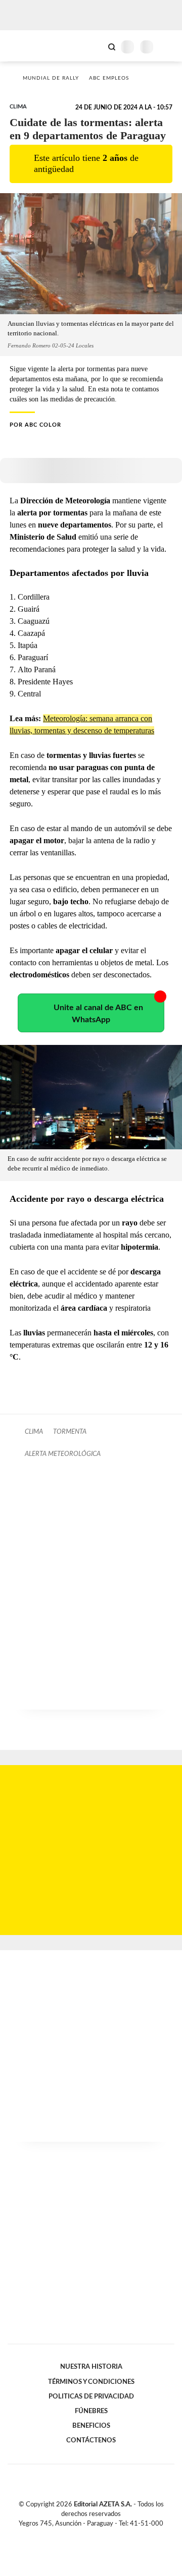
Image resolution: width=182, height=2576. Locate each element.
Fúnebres (91, 2411)
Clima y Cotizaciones (95, 46)
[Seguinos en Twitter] (87, 2535)
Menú (168, 47)
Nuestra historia (91, 2367)
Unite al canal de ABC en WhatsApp (98, 1014)
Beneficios (91, 2426)
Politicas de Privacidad (91, 2396)
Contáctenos (91, 2440)
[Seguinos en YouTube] (98, 2535)
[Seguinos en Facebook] (76, 2535)
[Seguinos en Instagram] (108, 2535)
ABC (27, 46)
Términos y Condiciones (91, 2382)
